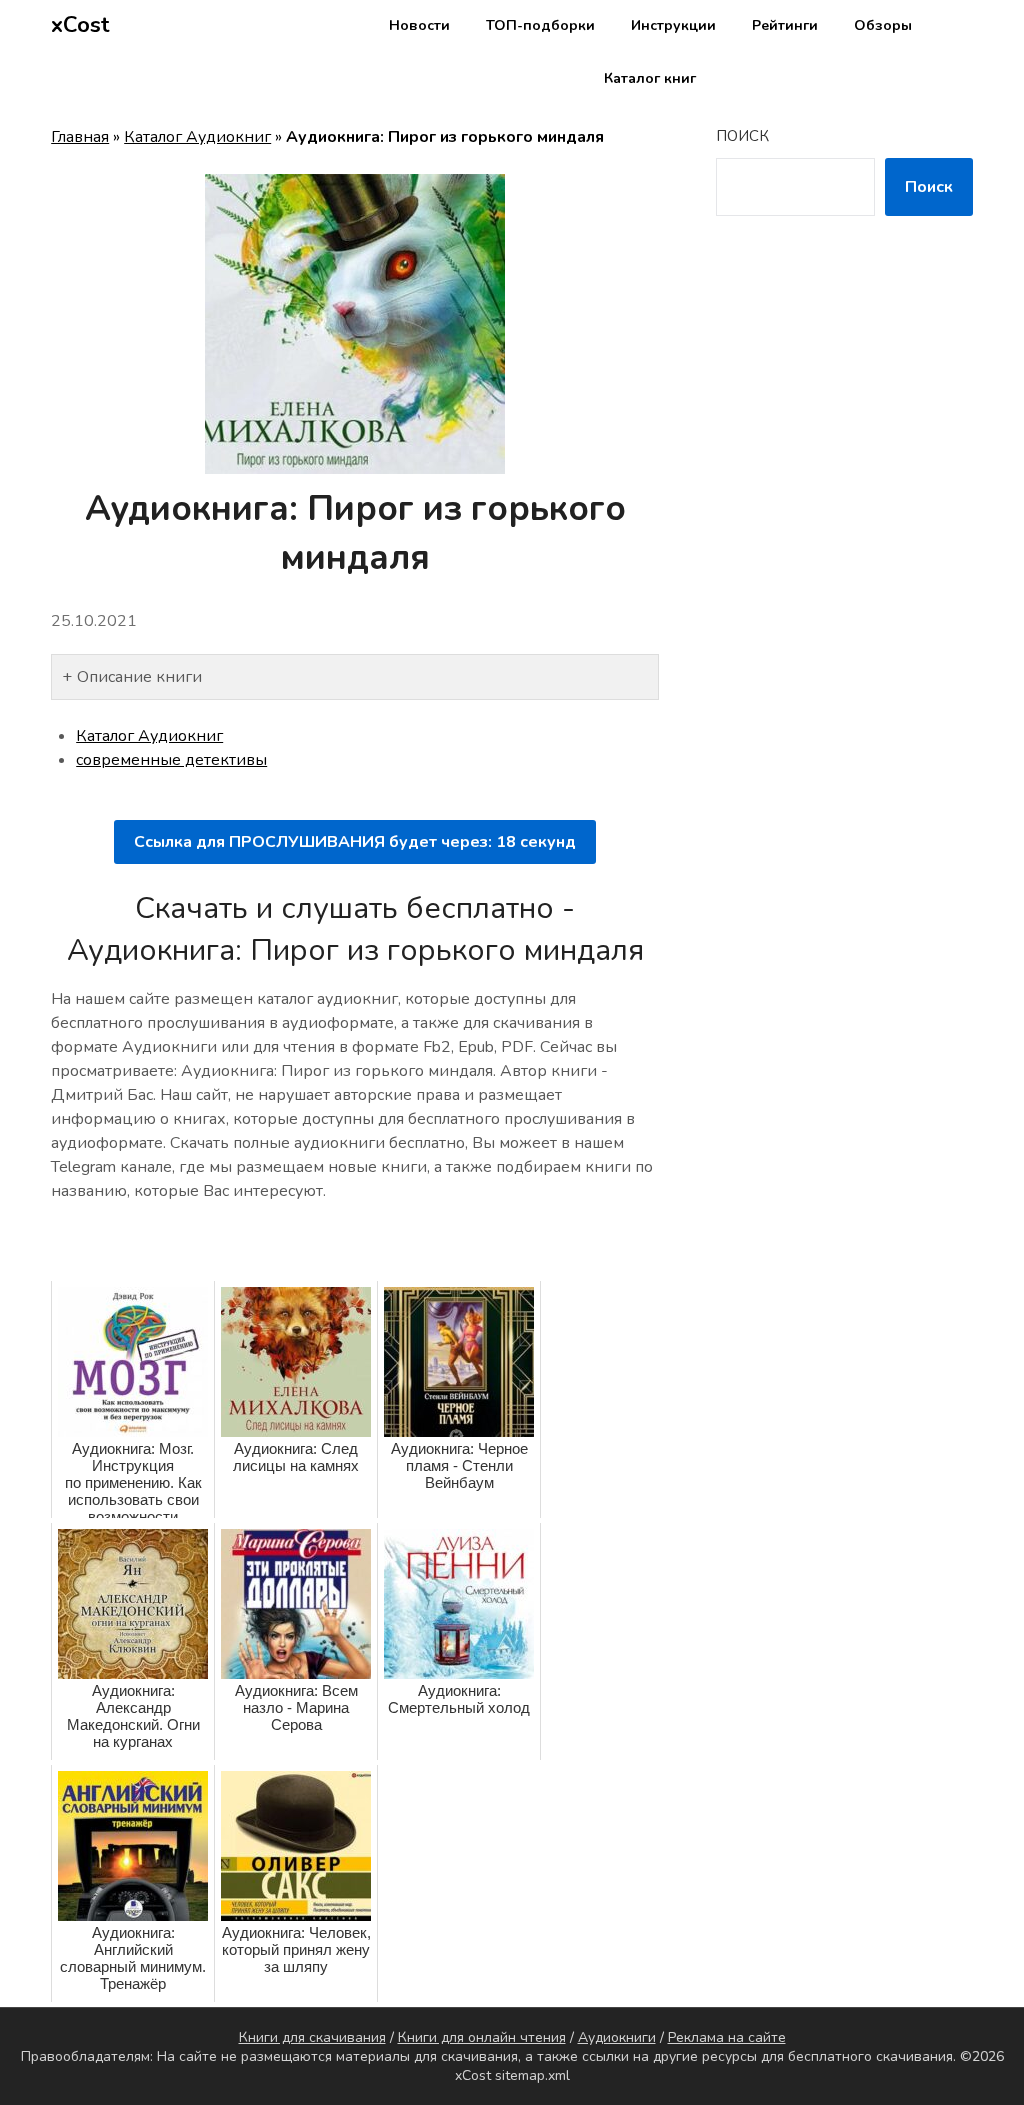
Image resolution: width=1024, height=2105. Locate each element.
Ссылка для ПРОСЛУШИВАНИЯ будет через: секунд (355, 842)
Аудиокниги (617, 2037)
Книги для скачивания (312, 2037)
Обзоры (883, 25)
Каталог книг (650, 78)
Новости (419, 25)
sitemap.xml (532, 2075)
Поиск (742, 136)
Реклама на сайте (727, 2037)
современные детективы (171, 760)
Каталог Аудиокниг (197, 137)
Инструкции (673, 25)
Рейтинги (785, 25)
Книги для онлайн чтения (482, 2037)
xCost (80, 25)
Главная (80, 137)
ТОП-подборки (540, 25)
